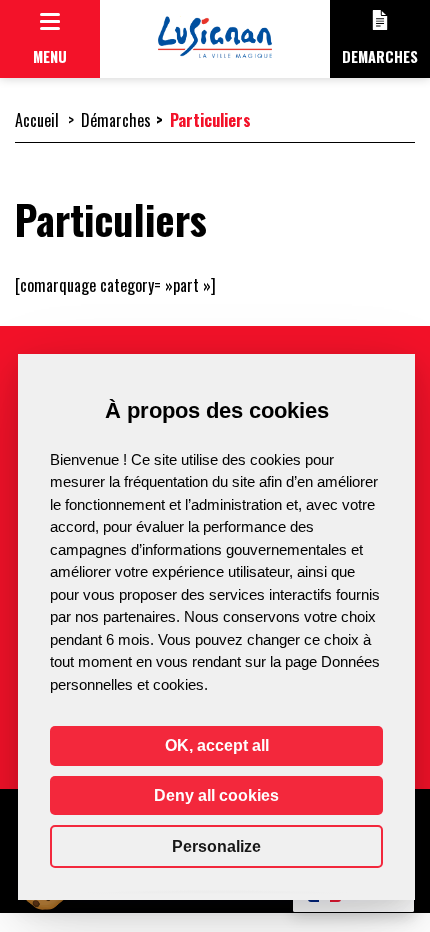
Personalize (216, 846)
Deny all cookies (216, 795)
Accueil (37, 120)
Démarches (116, 120)
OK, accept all (217, 745)
